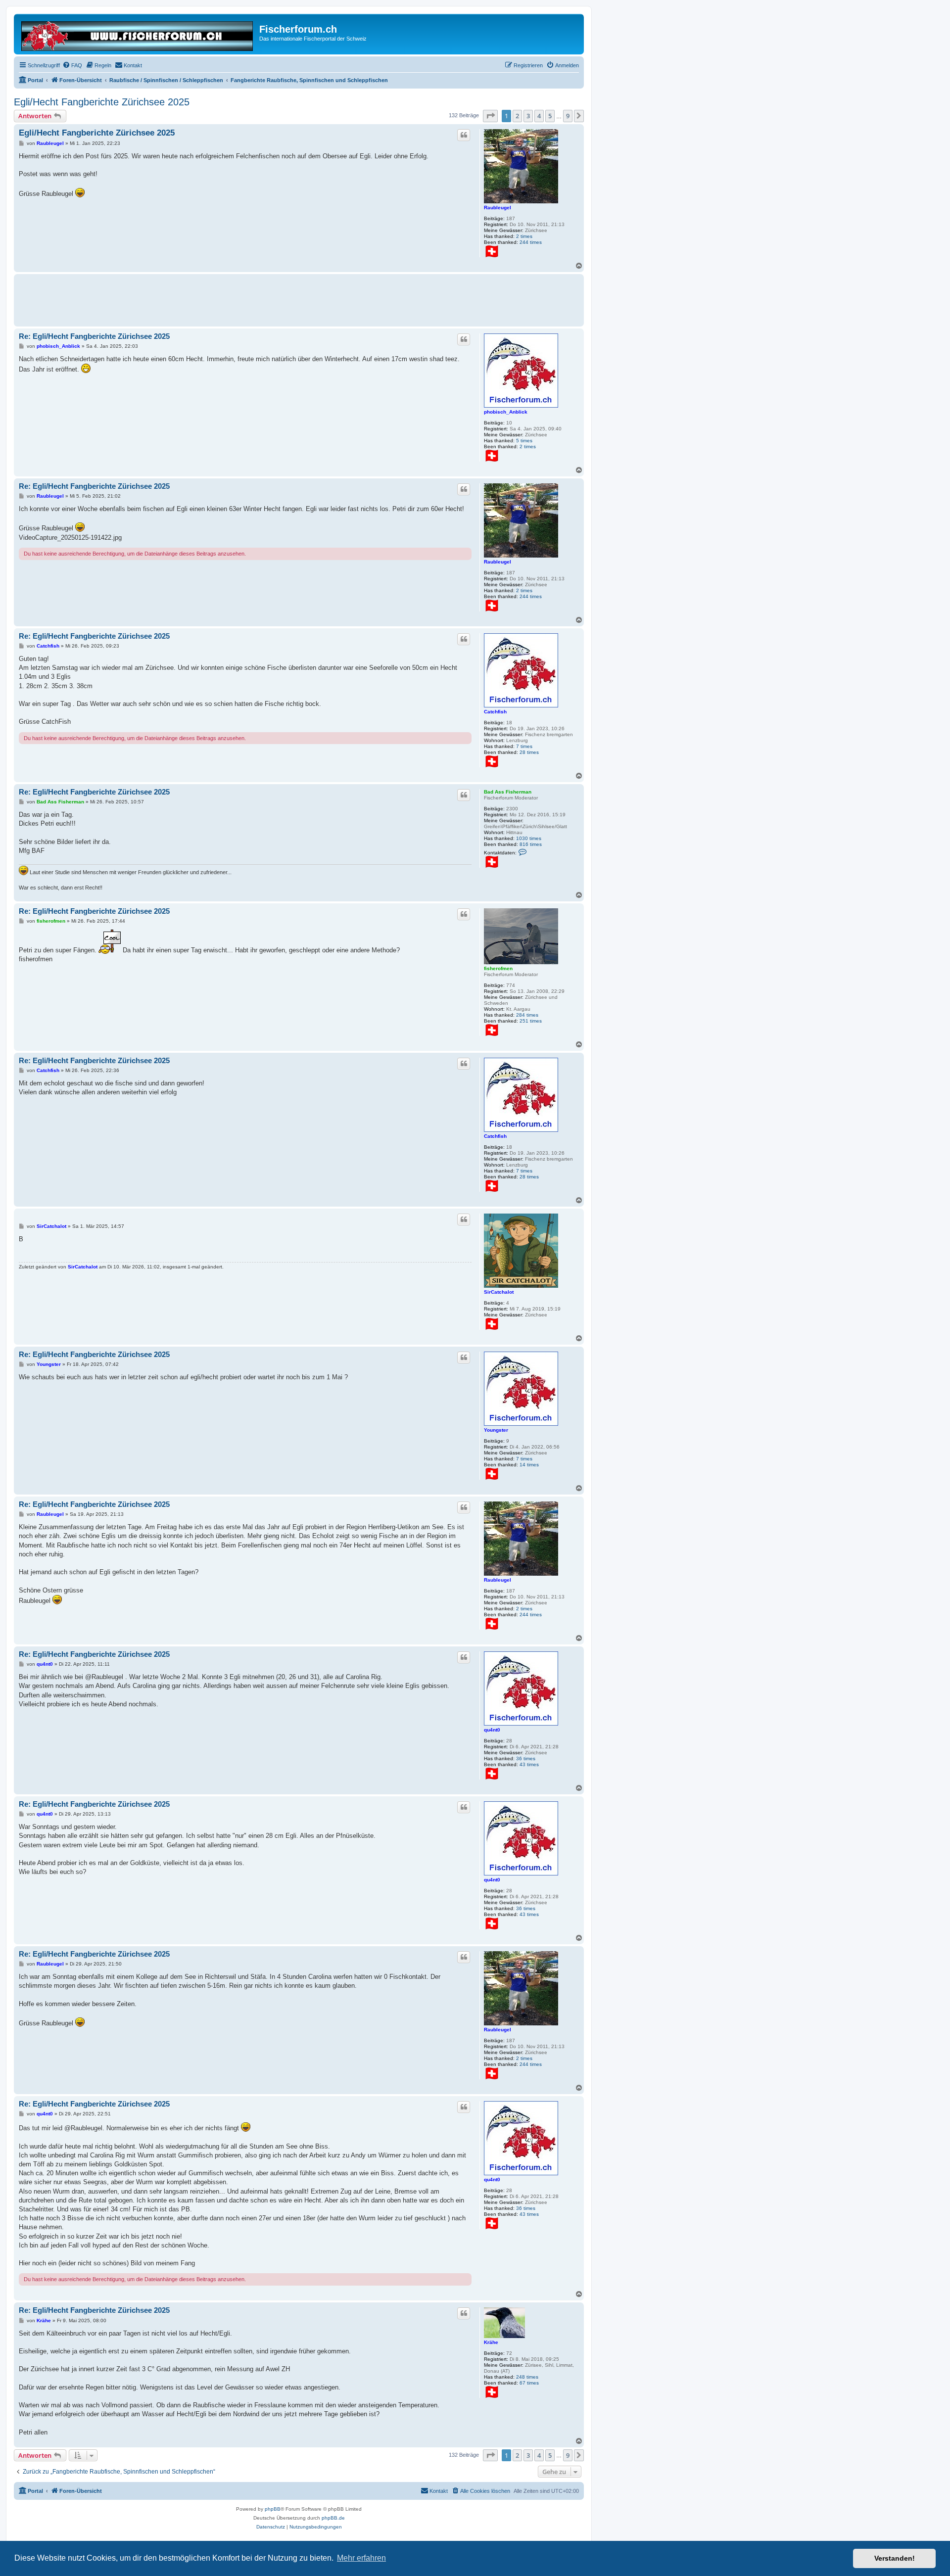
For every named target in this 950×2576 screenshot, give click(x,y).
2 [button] (517, 116)
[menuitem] (72, 65)
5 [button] (550, 116)
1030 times (529, 838)
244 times (531, 242)
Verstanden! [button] (895, 2558)
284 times (527, 1015)
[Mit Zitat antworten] (464, 135)
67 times (529, 2383)
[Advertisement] (199, 299)
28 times (529, 752)
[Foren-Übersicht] (138, 34)
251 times (531, 1021)
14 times (529, 1465)
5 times (524, 441)
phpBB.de (333, 2518)
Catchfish (495, 712)
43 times (529, 1764)
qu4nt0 (492, 1730)
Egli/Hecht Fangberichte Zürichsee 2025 (102, 102)
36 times (526, 1758)
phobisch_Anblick (506, 412)
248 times (527, 2377)
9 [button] (568, 116)
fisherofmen (498, 968)
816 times (531, 844)
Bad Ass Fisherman (508, 792)
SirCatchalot (499, 1292)
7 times (524, 746)
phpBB (273, 2509)
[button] (490, 116)
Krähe (491, 2342)
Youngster (496, 1430)
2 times (524, 236)
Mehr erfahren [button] (361, 2558)
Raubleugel (498, 208)
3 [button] (528, 116)
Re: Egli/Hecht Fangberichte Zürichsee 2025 (94, 336)
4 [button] (539, 116)
